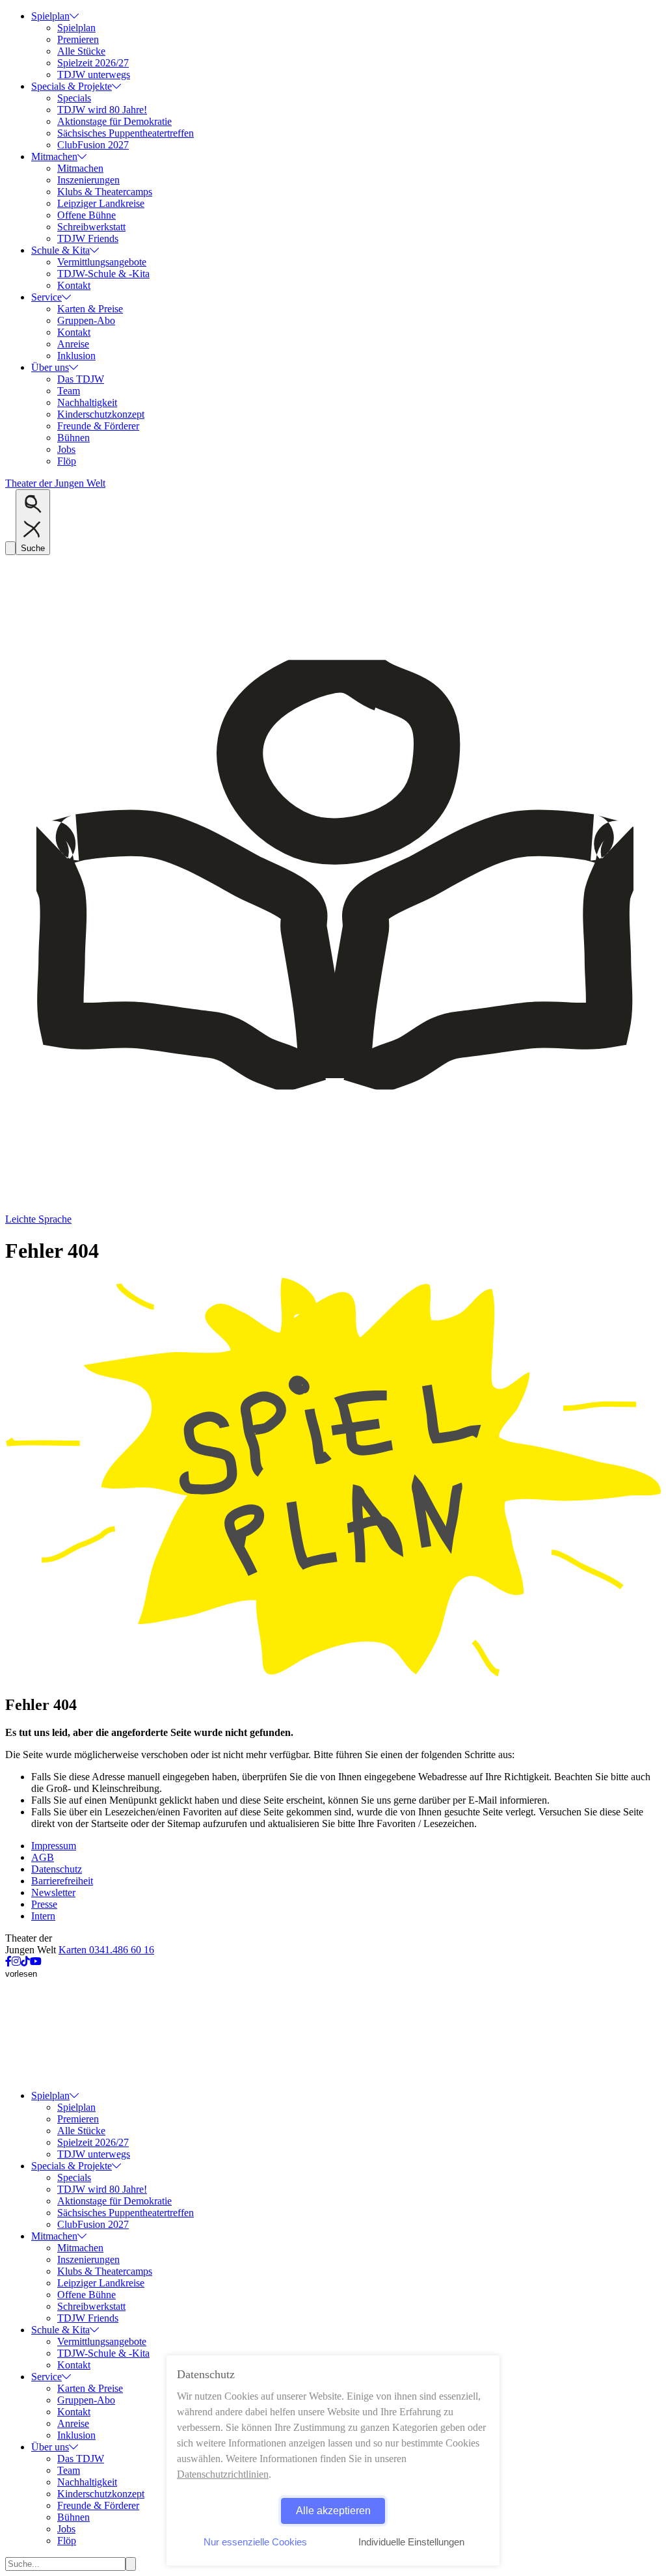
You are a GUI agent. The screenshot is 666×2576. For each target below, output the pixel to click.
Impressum (54, 1846)
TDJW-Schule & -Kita (103, 274)
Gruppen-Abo (86, 320)
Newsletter (53, 1892)
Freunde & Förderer (98, 426)
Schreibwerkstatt (91, 227)
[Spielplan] (333, 1677)
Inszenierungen (88, 180)
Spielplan (50, 16)
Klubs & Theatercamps (105, 192)
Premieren (78, 39)
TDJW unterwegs (94, 75)
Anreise (73, 344)
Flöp (67, 461)
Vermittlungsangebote (102, 262)
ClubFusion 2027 (93, 145)
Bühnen (73, 438)
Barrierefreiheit (62, 1881)
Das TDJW (81, 379)
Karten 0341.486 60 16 (106, 1950)
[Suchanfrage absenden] (131, 2564)
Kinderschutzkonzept (101, 414)
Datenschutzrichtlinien (223, 2474)
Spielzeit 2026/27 (93, 63)
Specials (74, 98)
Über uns (50, 367)
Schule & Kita (60, 250)
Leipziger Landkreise (101, 203)
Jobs (66, 449)
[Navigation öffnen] (10, 548)
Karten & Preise (90, 309)
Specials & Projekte (72, 86)
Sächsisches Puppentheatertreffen (126, 133)
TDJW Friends (88, 238)
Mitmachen (54, 156)
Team (69, 391)
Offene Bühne (87, 215)
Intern (43, 1916)
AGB (43, 1857)
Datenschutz (57, 1869)
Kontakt (74, 285)
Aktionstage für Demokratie (114, 121)
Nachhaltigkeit (87, 402)
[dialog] (333, 2461)
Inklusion (76, 356)
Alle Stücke (81, 51)
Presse (44, 1904)
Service (47, 297)
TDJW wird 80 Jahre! (102, 110)
